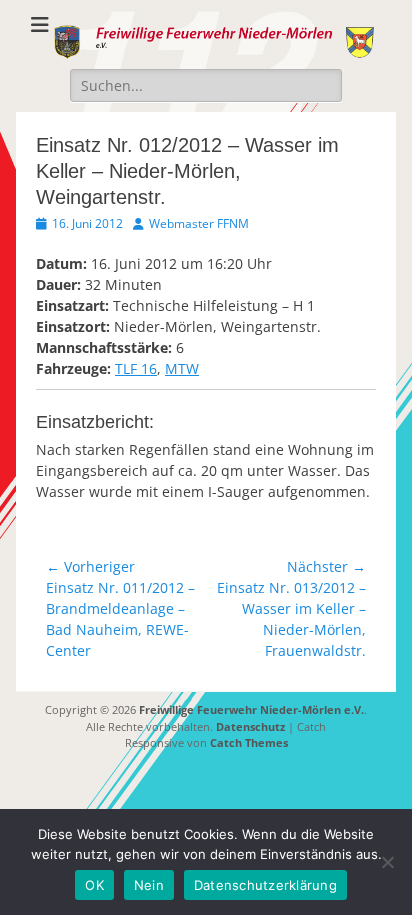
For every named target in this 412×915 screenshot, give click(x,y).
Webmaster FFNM (199, 223)
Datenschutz (250, 726)
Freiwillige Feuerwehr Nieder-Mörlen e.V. (251, 709)
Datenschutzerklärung (265, 885)
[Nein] (387, 862)
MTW (182, 368)
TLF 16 (136, 368)
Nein (149, 885)
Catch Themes (249, 742)
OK (94, 885)
